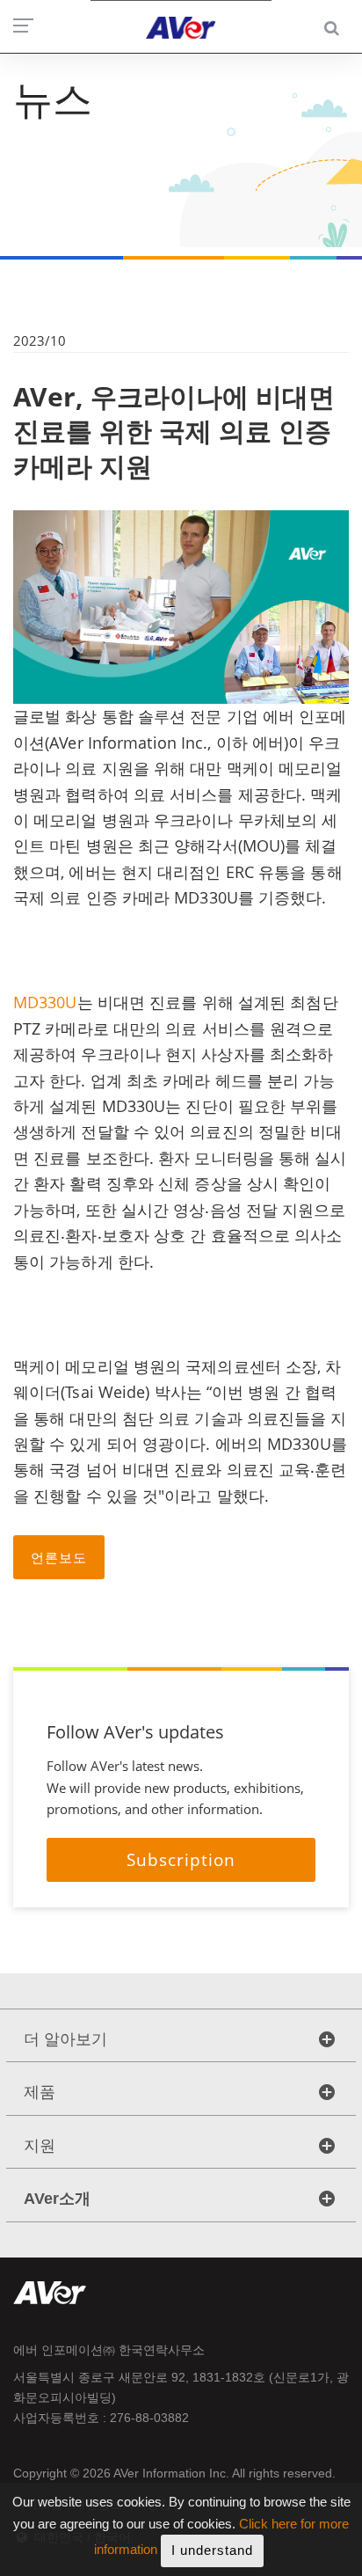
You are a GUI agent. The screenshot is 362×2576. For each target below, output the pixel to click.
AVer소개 (57, 2199)
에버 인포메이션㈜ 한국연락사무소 (109, 2350)
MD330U (45, 1002)
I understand (212, 2550)
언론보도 (59, 1557)
